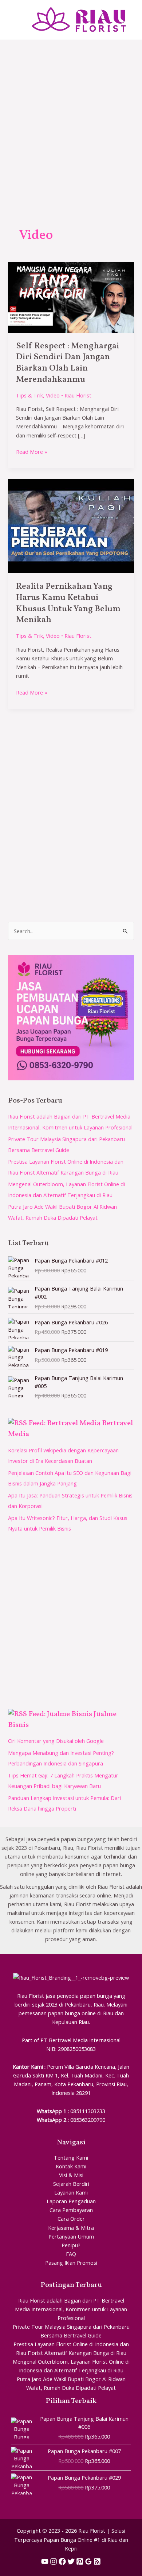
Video (53, 395)
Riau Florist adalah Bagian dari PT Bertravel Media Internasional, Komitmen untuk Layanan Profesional (71, 2309)
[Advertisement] (71, 115)
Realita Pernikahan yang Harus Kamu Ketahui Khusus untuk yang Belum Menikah (68, 603)
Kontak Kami (71, 2166)
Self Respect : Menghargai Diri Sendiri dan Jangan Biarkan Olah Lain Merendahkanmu (68, 363)
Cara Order (71, 2219)
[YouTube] (45, 2561)
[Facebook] (62, 2561)
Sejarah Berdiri (71, 2184)
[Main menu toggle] (15, 20)
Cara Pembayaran (71, 2210)
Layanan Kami (71, 2192)
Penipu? (71, 2245)
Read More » (32, 451)
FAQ (71, 2254)
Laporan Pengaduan (71, 2201)
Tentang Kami (71, 2157)
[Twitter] (71, 2561)
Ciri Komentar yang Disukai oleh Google (56, 1741)
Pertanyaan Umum (71, 2236)
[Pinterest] (80, 2561)
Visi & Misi (71, 2175)
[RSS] (97, 2561)
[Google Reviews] (88, 2561)
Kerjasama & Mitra (71, 2228)
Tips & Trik (29, 395)
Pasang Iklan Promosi (71, 2263)
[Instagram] (54, 2561)
